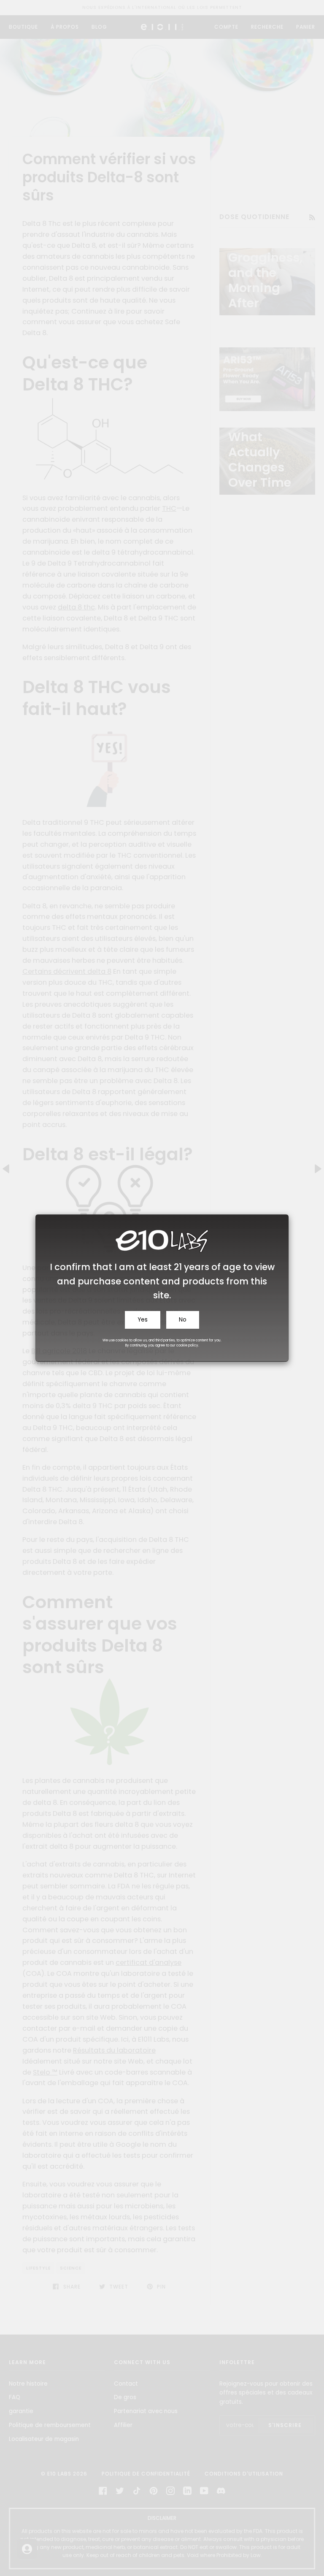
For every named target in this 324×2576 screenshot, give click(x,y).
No (183, 1320)
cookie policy (187, 1345)
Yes (143, 1320)
